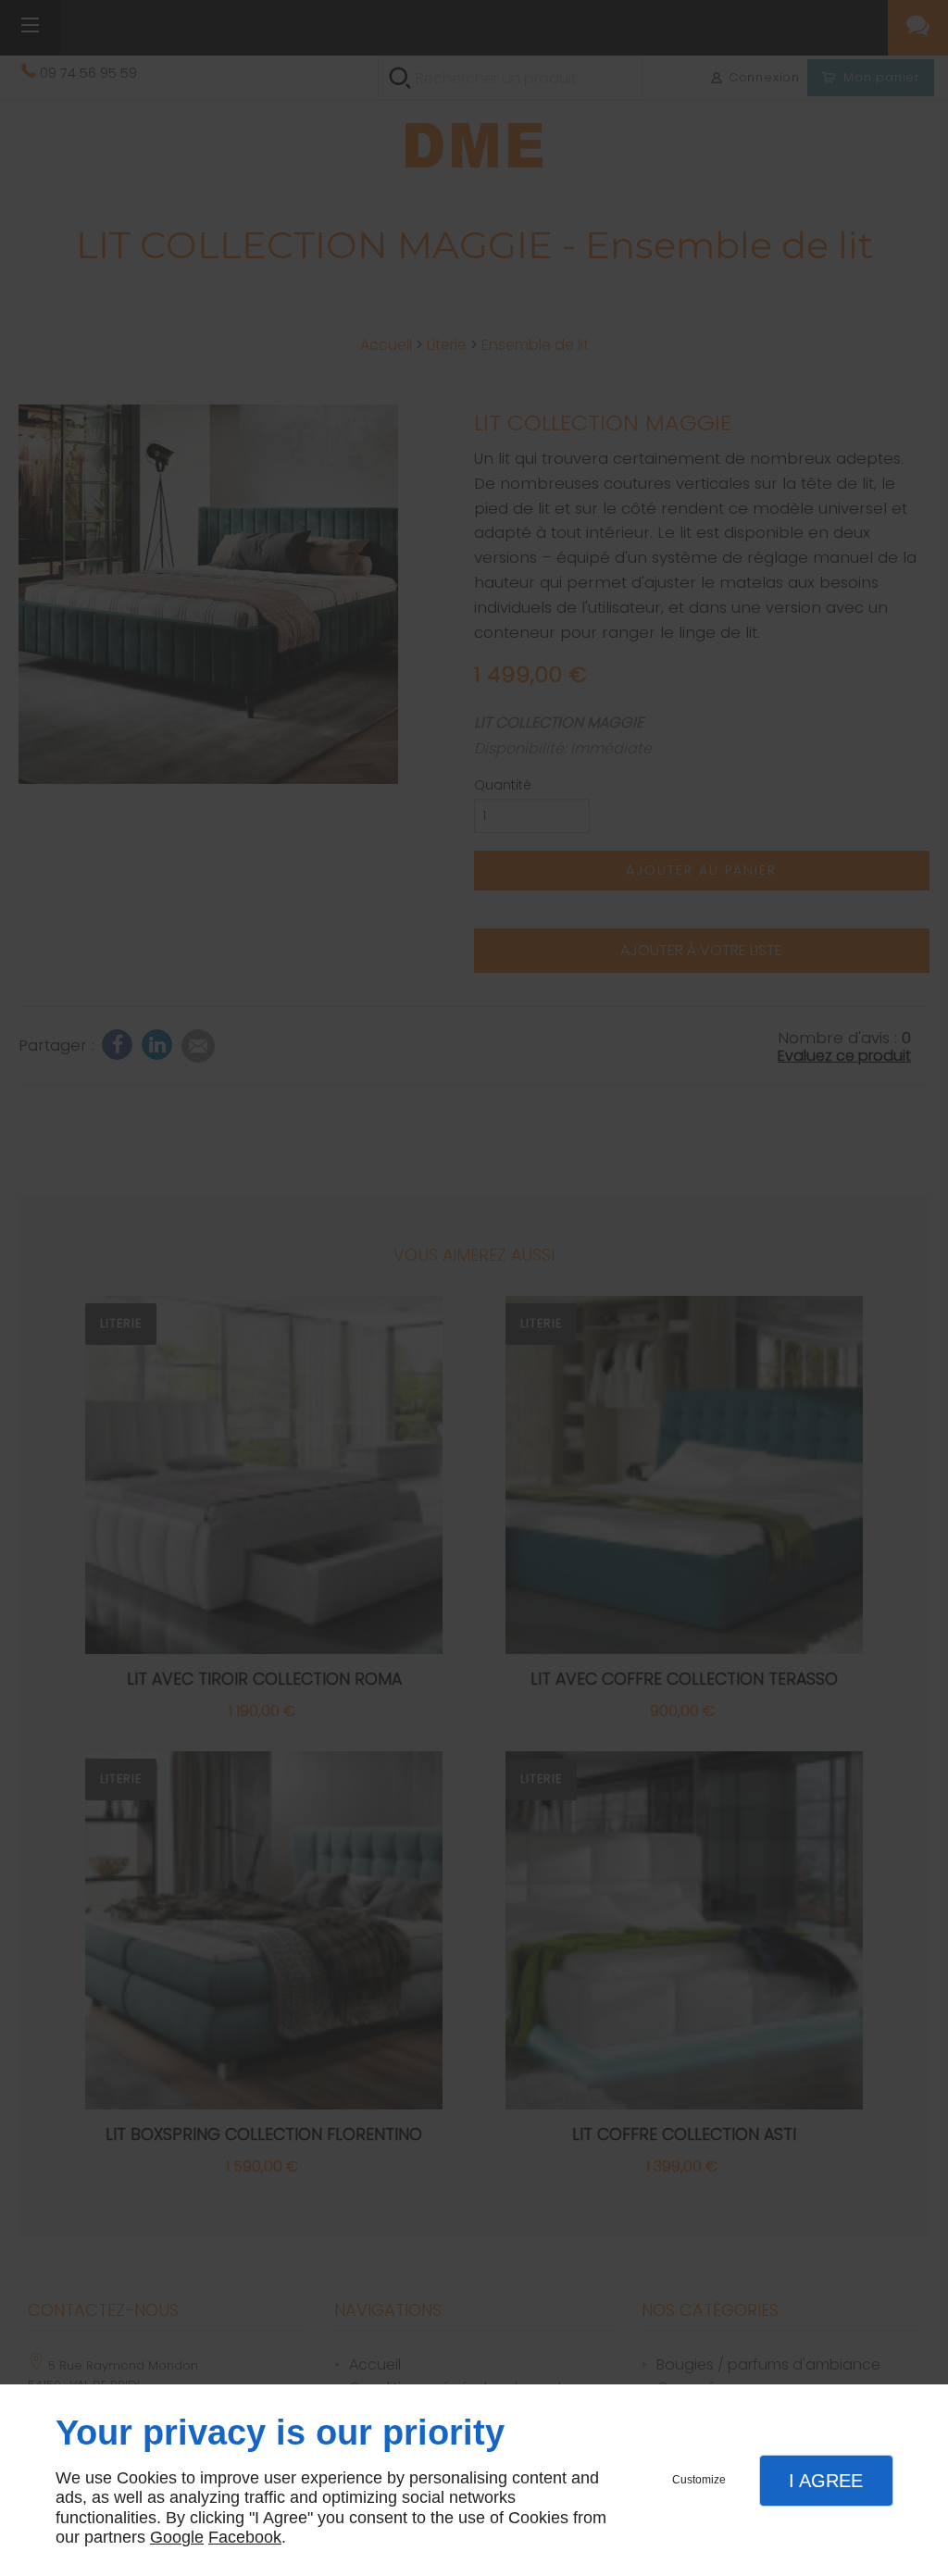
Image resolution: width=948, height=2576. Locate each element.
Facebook (245, 2537)
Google (177, 2537)
